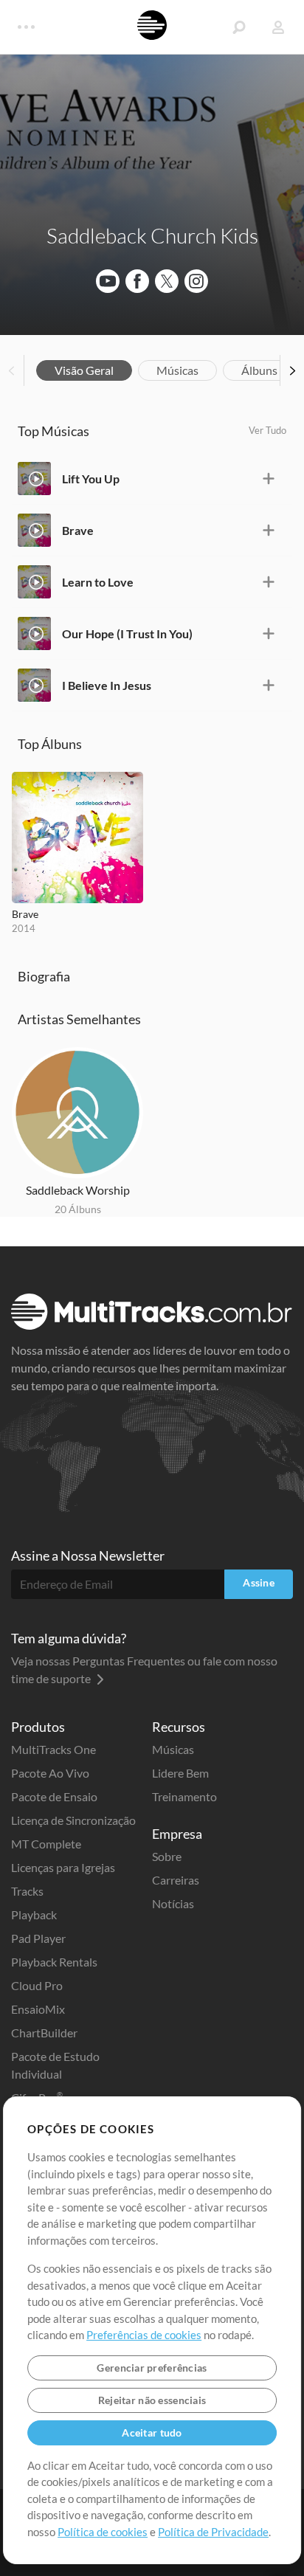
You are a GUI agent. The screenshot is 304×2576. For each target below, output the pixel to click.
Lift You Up (91, 479)
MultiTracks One (53, 1749)
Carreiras (176, 1880)
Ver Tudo (267, 430)
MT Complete (46, 1844)
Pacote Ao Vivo (50, 1773)
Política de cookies (103, 2532)
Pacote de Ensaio (54, 1796)
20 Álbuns (78, 1209)
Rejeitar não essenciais (152, 2400)
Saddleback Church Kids (152, 235)
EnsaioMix (38, 2009)
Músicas (177, 370)
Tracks (27, 1891)
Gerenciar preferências (152, 2368)
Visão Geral (84, 370)
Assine (259, 1582)
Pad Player (38, 1938)
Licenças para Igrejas (63, 1867)
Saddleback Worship (78, 1190)
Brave (78, 530)
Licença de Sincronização (73, 1820)
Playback (34, 1914)
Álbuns (259, 370)
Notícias (173, 1903)
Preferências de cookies (144, 2335)
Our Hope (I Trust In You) (127, 633)
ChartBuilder (44, 2033)
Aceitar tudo (152, 2432)
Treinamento (184, 1796)
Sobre (167, 1856)
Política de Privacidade (213, 2532)
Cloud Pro (37, 1985)
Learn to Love (98, 582)
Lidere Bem (180, 1773)
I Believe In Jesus (107, 685)
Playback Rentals (54, 1962)
